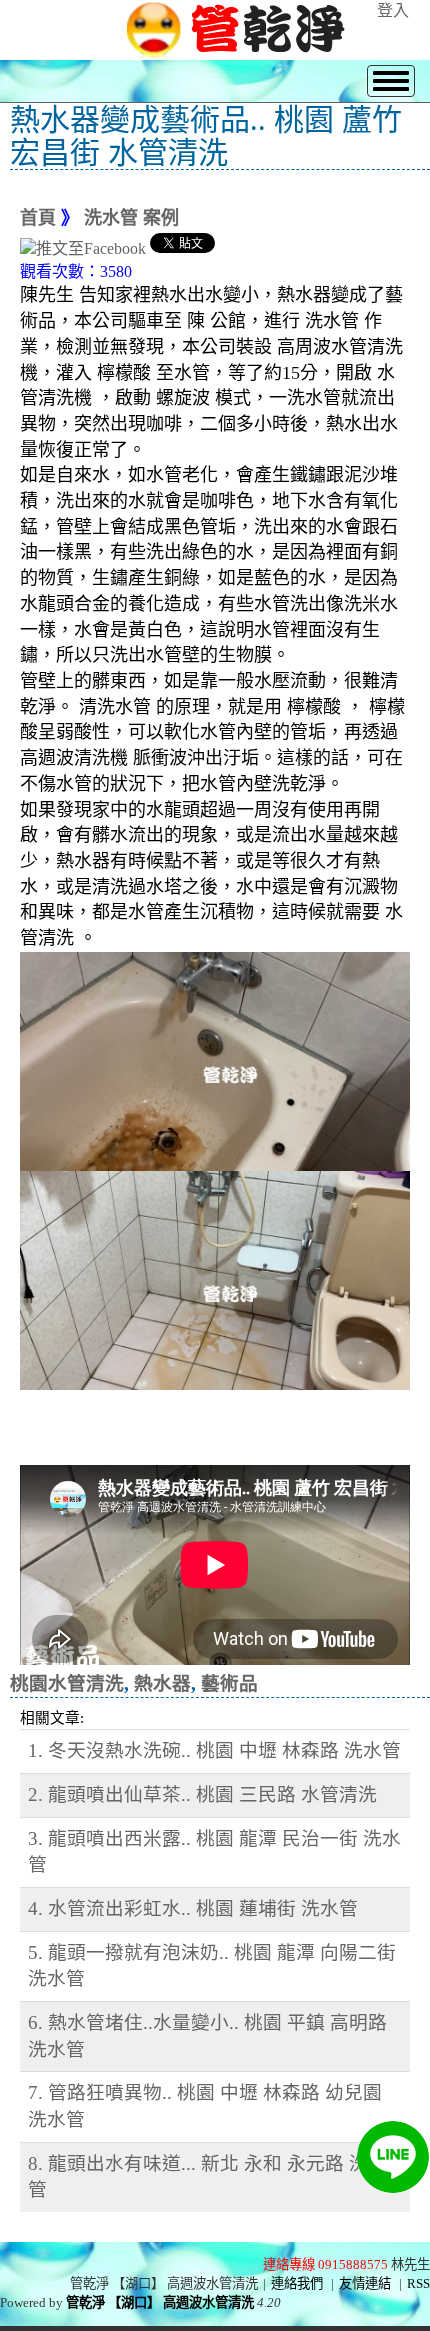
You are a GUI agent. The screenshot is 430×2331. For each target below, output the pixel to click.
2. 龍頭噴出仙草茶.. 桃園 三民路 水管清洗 (202, 1794)
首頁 (38, 218)
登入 (393, 10)
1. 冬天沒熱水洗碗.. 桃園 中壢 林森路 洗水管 (214, 1750)
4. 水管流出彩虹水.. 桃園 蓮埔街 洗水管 (193, 1908)
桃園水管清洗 (67, 1683)
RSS (418, 2283)
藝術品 (229, 1683)
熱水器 (162, 1683)
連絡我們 (297, 2283)
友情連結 (365, 2283)
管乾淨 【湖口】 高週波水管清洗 (160, 2302)
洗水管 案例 (131, 218)
